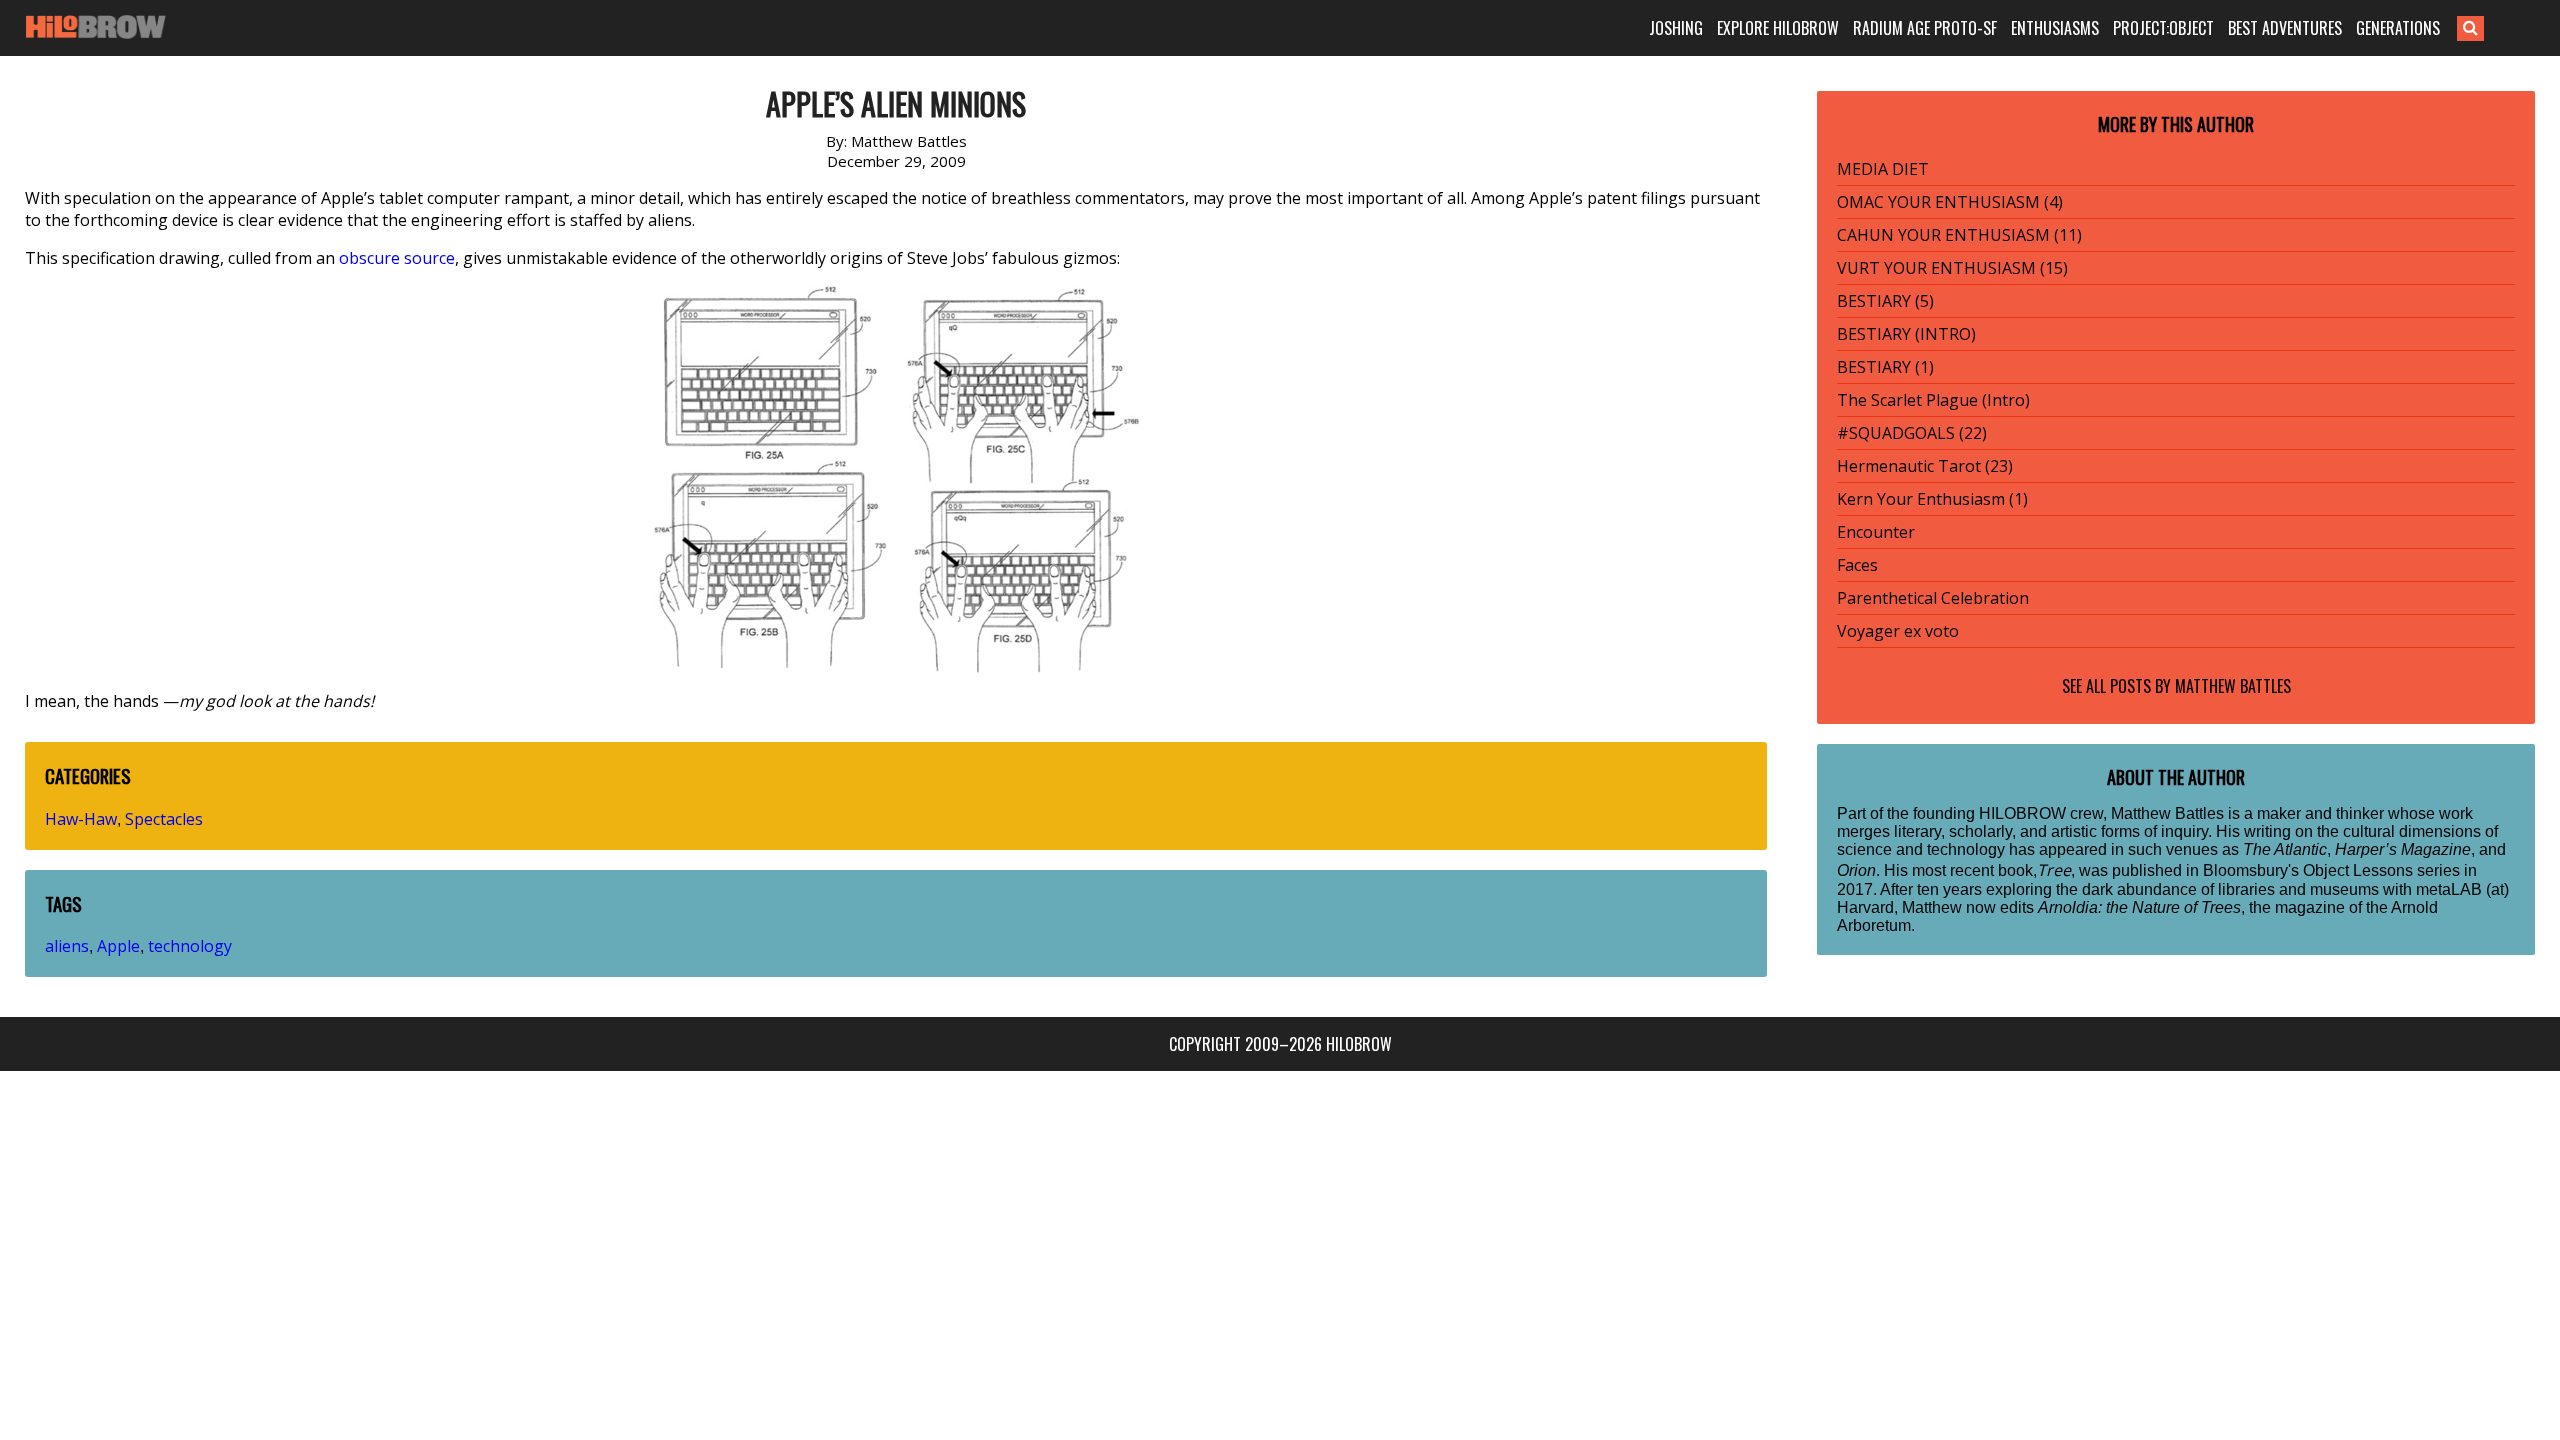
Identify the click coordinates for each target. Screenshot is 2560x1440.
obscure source (397, 258)
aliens (67, 946)
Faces (1857, 565)
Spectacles (164, 819)
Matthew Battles (2233, 686)
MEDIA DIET (1883, 169)
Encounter (1876, 532)
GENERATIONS (2398, 28)
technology (190, 946)
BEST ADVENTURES (2285, 28)
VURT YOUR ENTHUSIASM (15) (1952, 268)
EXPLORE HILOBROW (1778, 28)
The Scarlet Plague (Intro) (1933, 400)
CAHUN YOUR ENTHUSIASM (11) (1959, 235)
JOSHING (1676, 28)
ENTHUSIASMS (2055, 28)
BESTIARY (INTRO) (1906, 334)
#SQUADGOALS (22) (1912, 433)
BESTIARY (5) (1885, 301)
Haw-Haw (81, 819)
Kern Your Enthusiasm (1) (1932, 499)
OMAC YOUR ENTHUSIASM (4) (1950, 202)
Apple (118, 946)
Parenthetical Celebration (1933, 598)
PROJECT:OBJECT (2163, 28)
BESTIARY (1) (1885, 367)
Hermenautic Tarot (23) (1925, 466)
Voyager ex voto (1898, 631)
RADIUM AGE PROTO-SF (1925, 28)
